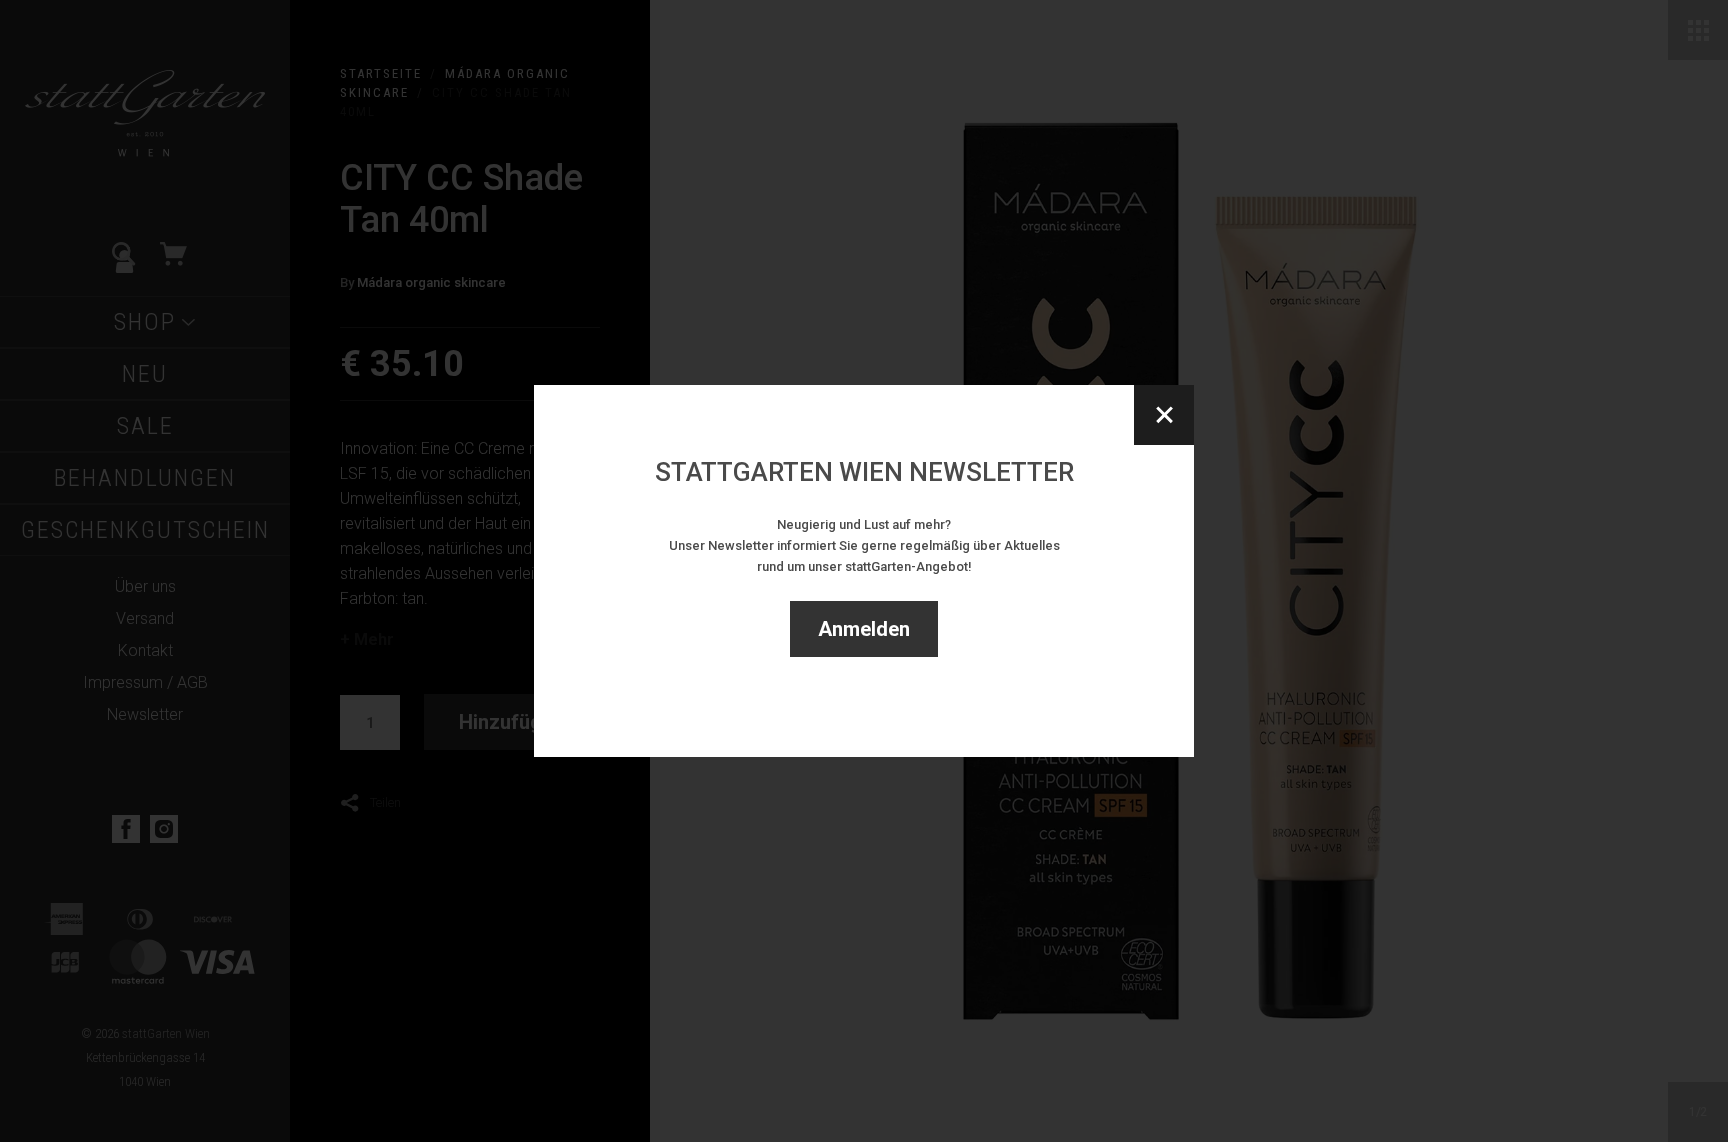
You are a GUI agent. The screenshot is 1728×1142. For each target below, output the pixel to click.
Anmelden (864, 629)
